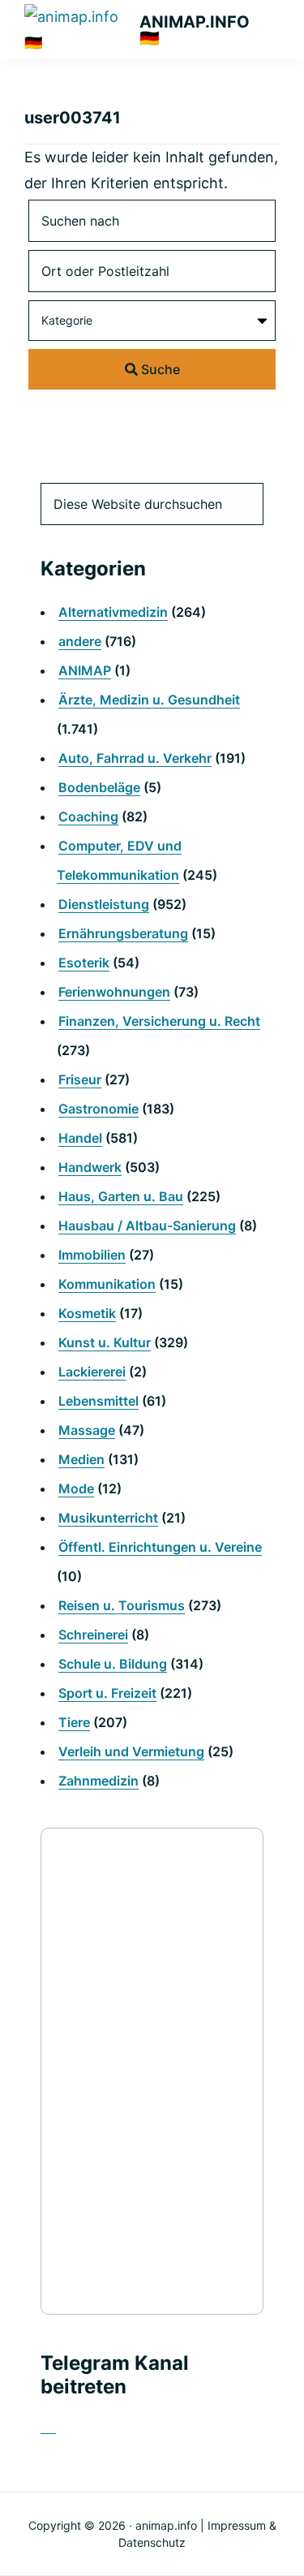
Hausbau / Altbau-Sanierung (147, 1226)
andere (80, 641)
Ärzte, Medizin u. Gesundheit (149, 700)
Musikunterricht (108, 1518)
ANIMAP (85, 670)
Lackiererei (92, 1372)
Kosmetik (87, 1313)
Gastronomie (98, 1109)
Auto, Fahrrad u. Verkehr (135, 758)
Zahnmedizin (98, 1781)
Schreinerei (93, 1635)
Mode (76, 1488)
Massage (87, 1430)
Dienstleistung (104, 904)
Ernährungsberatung (123, 933)
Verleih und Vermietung (131, 1751)
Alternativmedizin (113, 612)
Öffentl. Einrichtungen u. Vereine (160, 1547)
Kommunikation (107, 1284)
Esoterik (84, 963)
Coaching (88, 816)
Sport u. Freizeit (107, 1693)
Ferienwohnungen (114, 992)
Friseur (80, 1079)
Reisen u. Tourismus (122, 1605)
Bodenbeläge (99, 787)
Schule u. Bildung (113, 1664)
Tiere (74, 1722)
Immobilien (92, 1255)
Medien (81, 1459)
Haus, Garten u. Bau (121, 1196)
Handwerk (90, 1167)
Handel (80, 1138)
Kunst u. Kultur (105, 1342)
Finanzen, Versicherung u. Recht (159, 1021)
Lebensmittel (98, 1401)
